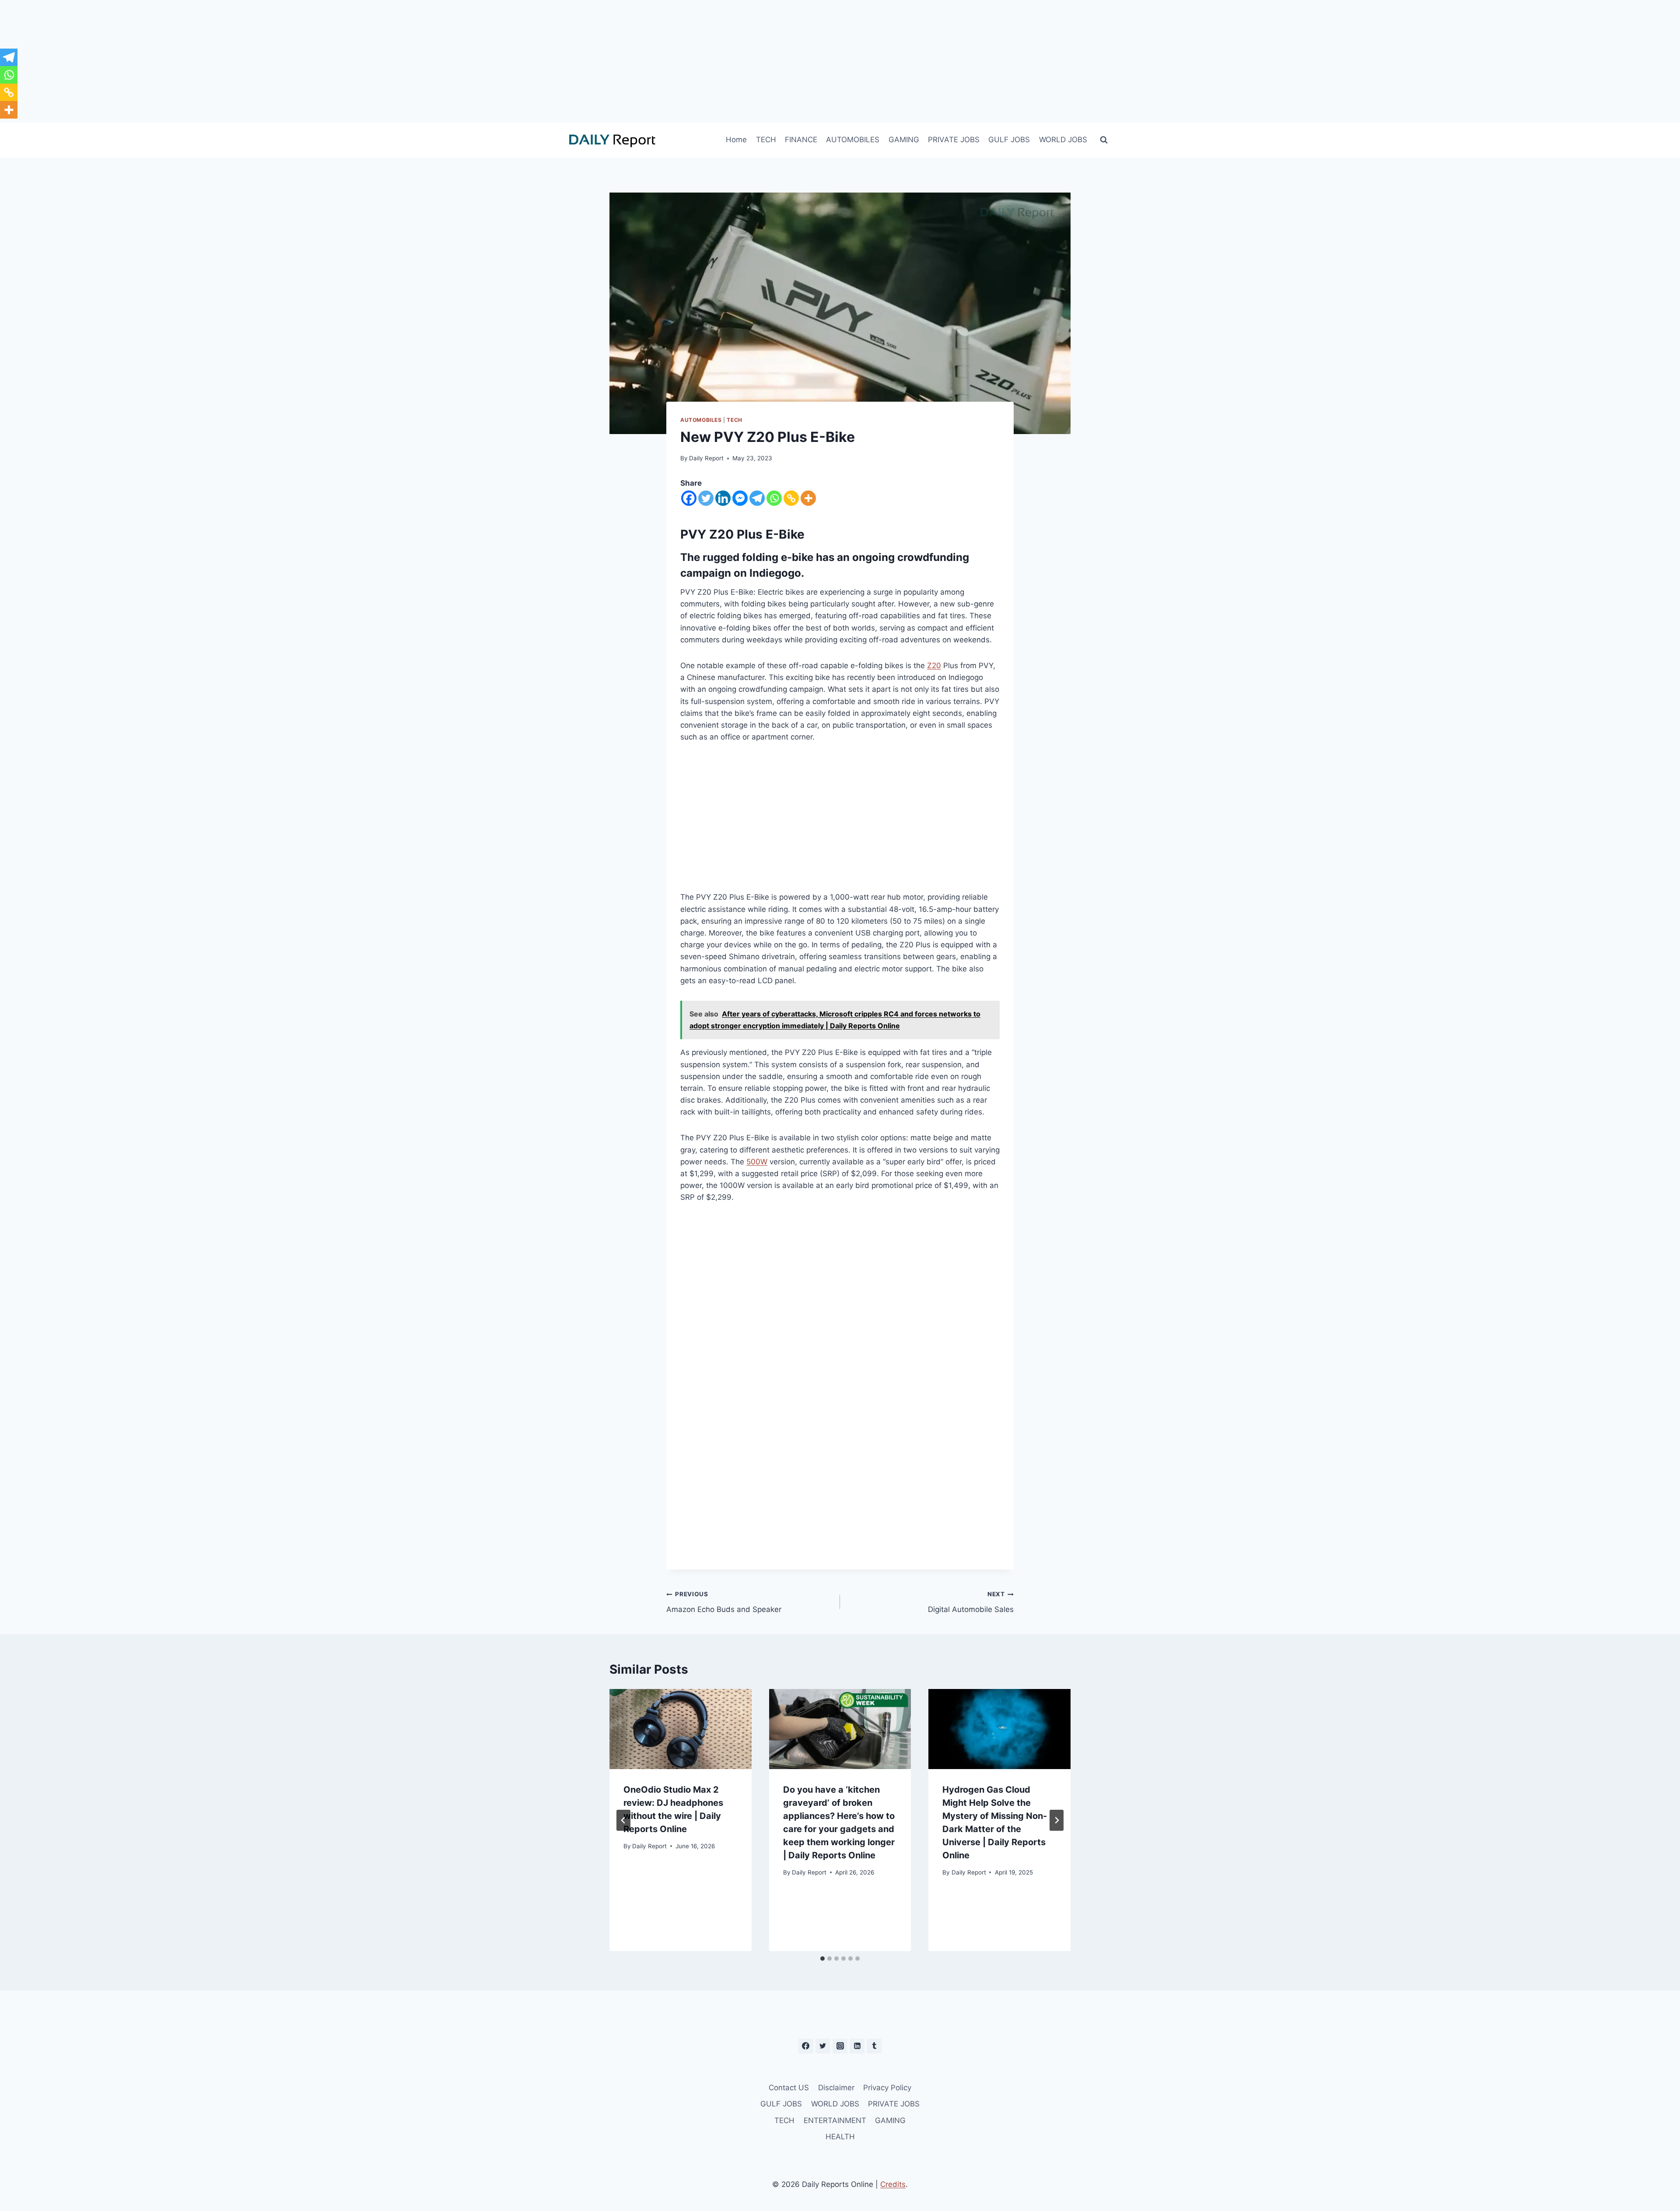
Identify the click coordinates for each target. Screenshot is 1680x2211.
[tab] (822, 1959)
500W (757, 1162)
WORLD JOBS (1063, 140)
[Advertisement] (840, 61)
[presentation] (681, 1729)
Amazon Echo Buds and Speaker (724, 1602)
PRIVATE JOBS (954, 140)
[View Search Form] (1104, 140)
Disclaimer (836, 2088)
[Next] (1057, 1820)
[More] (808, 498)
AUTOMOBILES (853, 140)
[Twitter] (706, 498)
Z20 (934, 666)
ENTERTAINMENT (835, 2120)
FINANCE (801, 140)
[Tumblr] (874, 2046)
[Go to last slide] (623, 1820)
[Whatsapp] (774, 498)
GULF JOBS (1009, 140)
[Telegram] (757, 498)
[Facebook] (689, 498)
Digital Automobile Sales (971, 1602)
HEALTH (840, 2137)
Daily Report (706, 458)
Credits (893, 2184)
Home (736, 140)
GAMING (904, 140)
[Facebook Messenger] (740, 498)
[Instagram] (840, 2046)
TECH (766, 140)
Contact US (789, 2088)
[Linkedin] (723, 498)
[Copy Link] (791, 498)
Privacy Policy (887, 2088)
